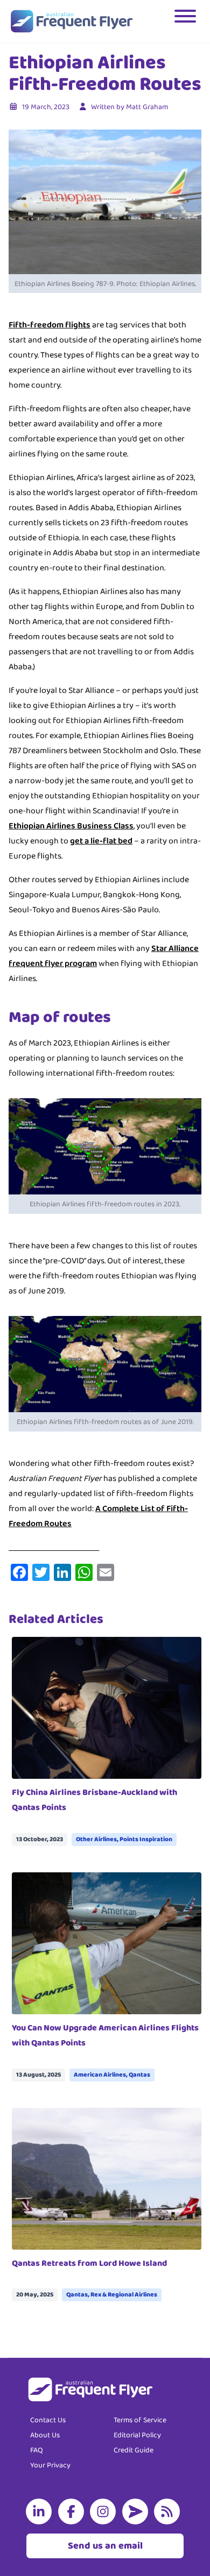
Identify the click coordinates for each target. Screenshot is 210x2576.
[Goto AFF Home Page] (71, 22)
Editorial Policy (137, 2435)
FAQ (37, 2450)
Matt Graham (147, 107)
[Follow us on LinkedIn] (41, 2511)
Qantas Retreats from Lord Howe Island (89, 2263)
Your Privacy (50, 2465)
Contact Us (48, 2420)
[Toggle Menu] (186, 22)
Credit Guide (134, 2450)
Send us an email (105, 2546)
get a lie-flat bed (101, 841)
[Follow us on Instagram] (105, 2511)
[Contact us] (137, 2511)
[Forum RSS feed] (169, 2511)
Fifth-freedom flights (50, 325)
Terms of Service (140, 2420)
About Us (45, 2435)
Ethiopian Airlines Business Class (71, 826)
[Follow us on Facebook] (73, 2511)
